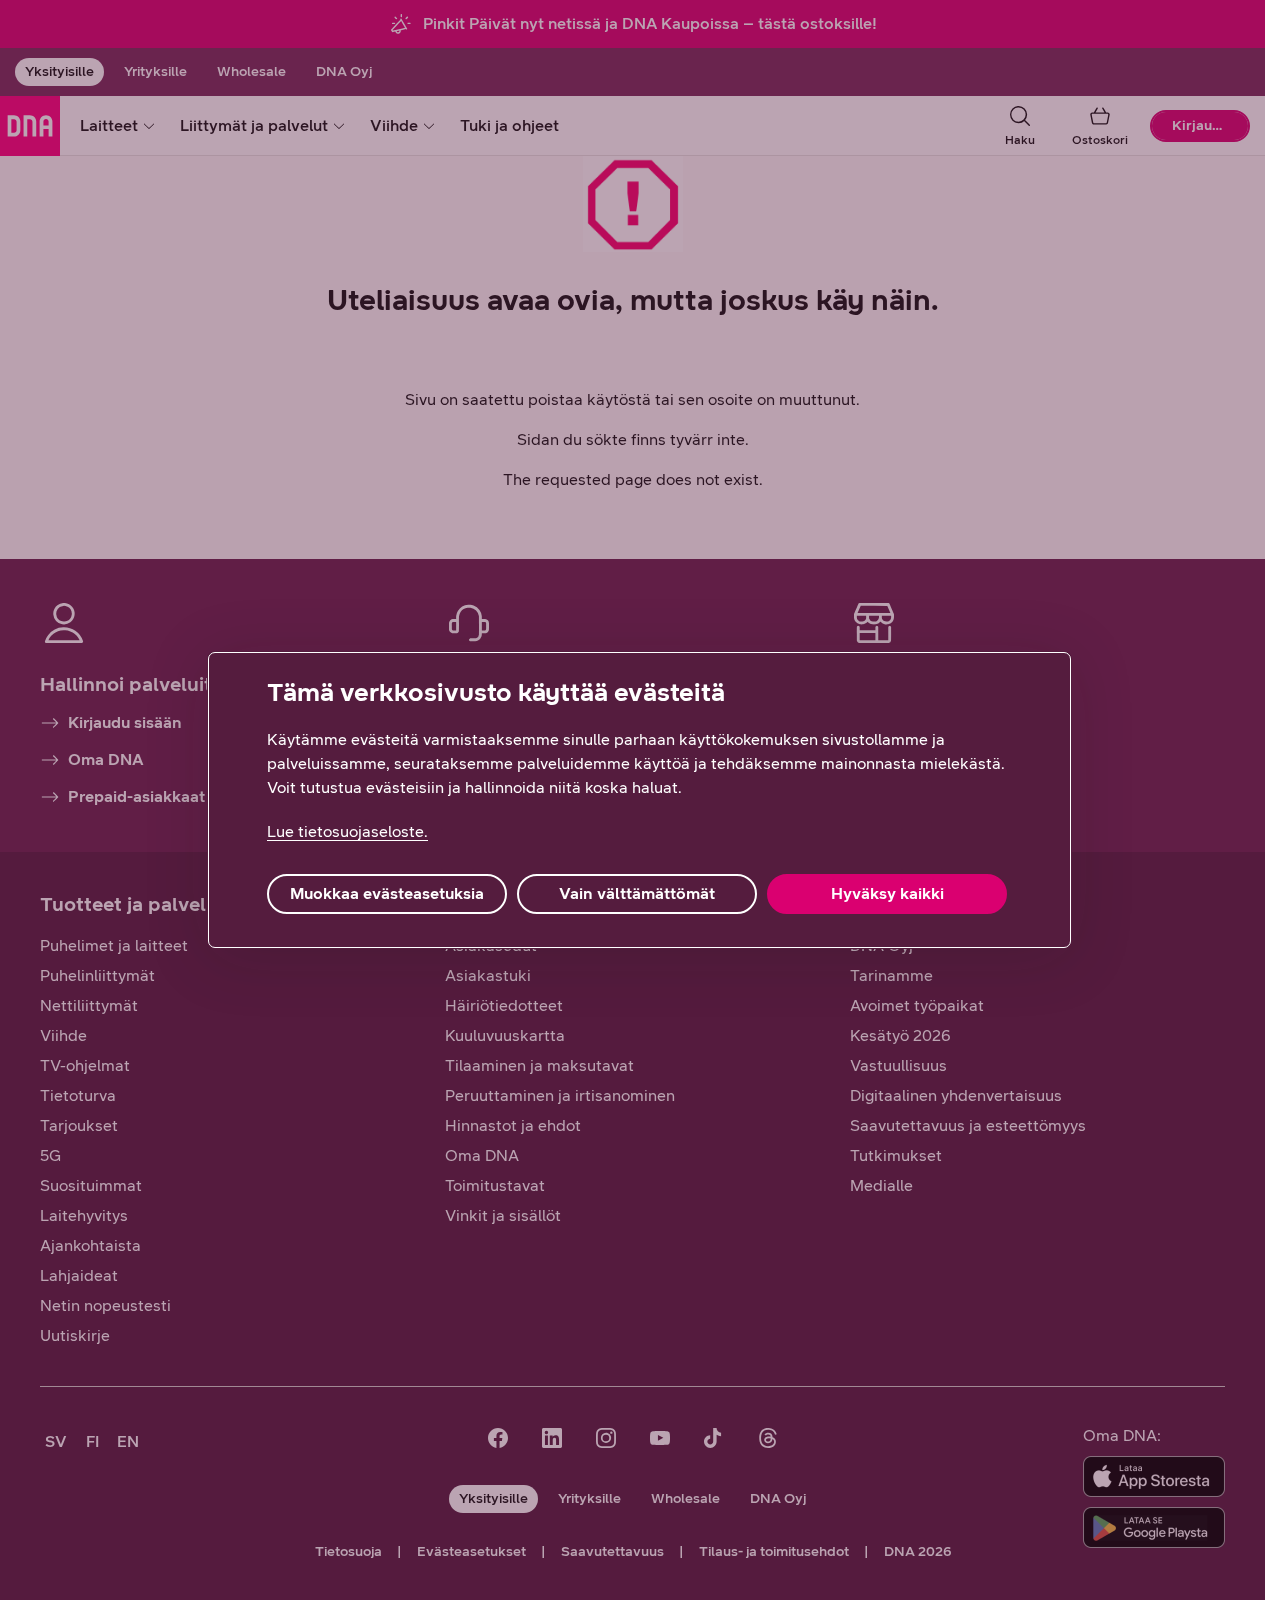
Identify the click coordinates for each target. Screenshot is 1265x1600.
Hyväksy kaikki (887, 893)
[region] (639, 800)
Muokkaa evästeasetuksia (387, 893)
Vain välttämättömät (637, 893)
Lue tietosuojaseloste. (347, 831)
